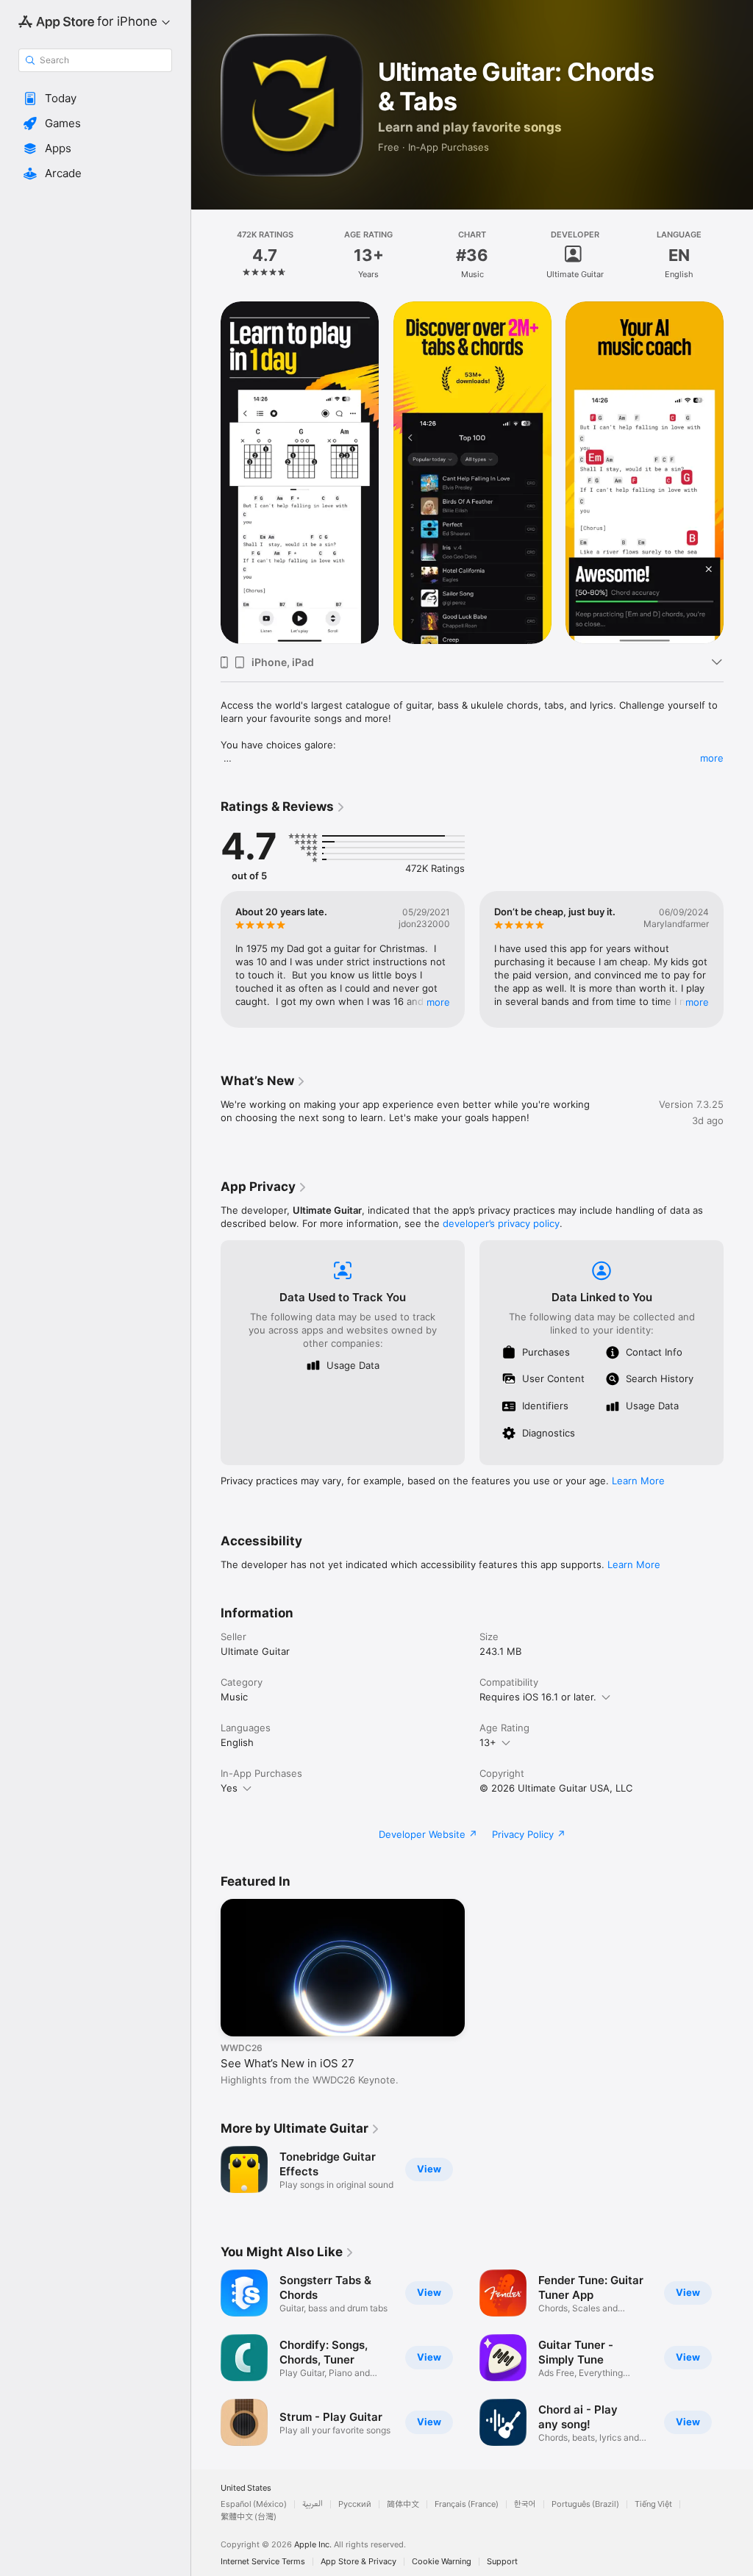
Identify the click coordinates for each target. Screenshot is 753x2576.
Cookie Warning (442, 2562)
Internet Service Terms (263, 2562)
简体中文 (403, 2504)
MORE (438, 1002)
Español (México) (254, 2504)
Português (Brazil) (585, 2504)
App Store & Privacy (358, 2562)
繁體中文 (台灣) (249, 2517)
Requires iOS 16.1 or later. (538, 1697)
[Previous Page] (206, 255)
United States (246, 2488)
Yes (229, 1788)
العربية (313, 2504)
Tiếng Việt (653, 2504)
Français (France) (467, 2504)
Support (502, 2562)
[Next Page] (738, 255)
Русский (355, 2504)
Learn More (638, 1481)
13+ (488, 1742)
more (712, 758)
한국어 (525, 2504)
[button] (95, 99)
